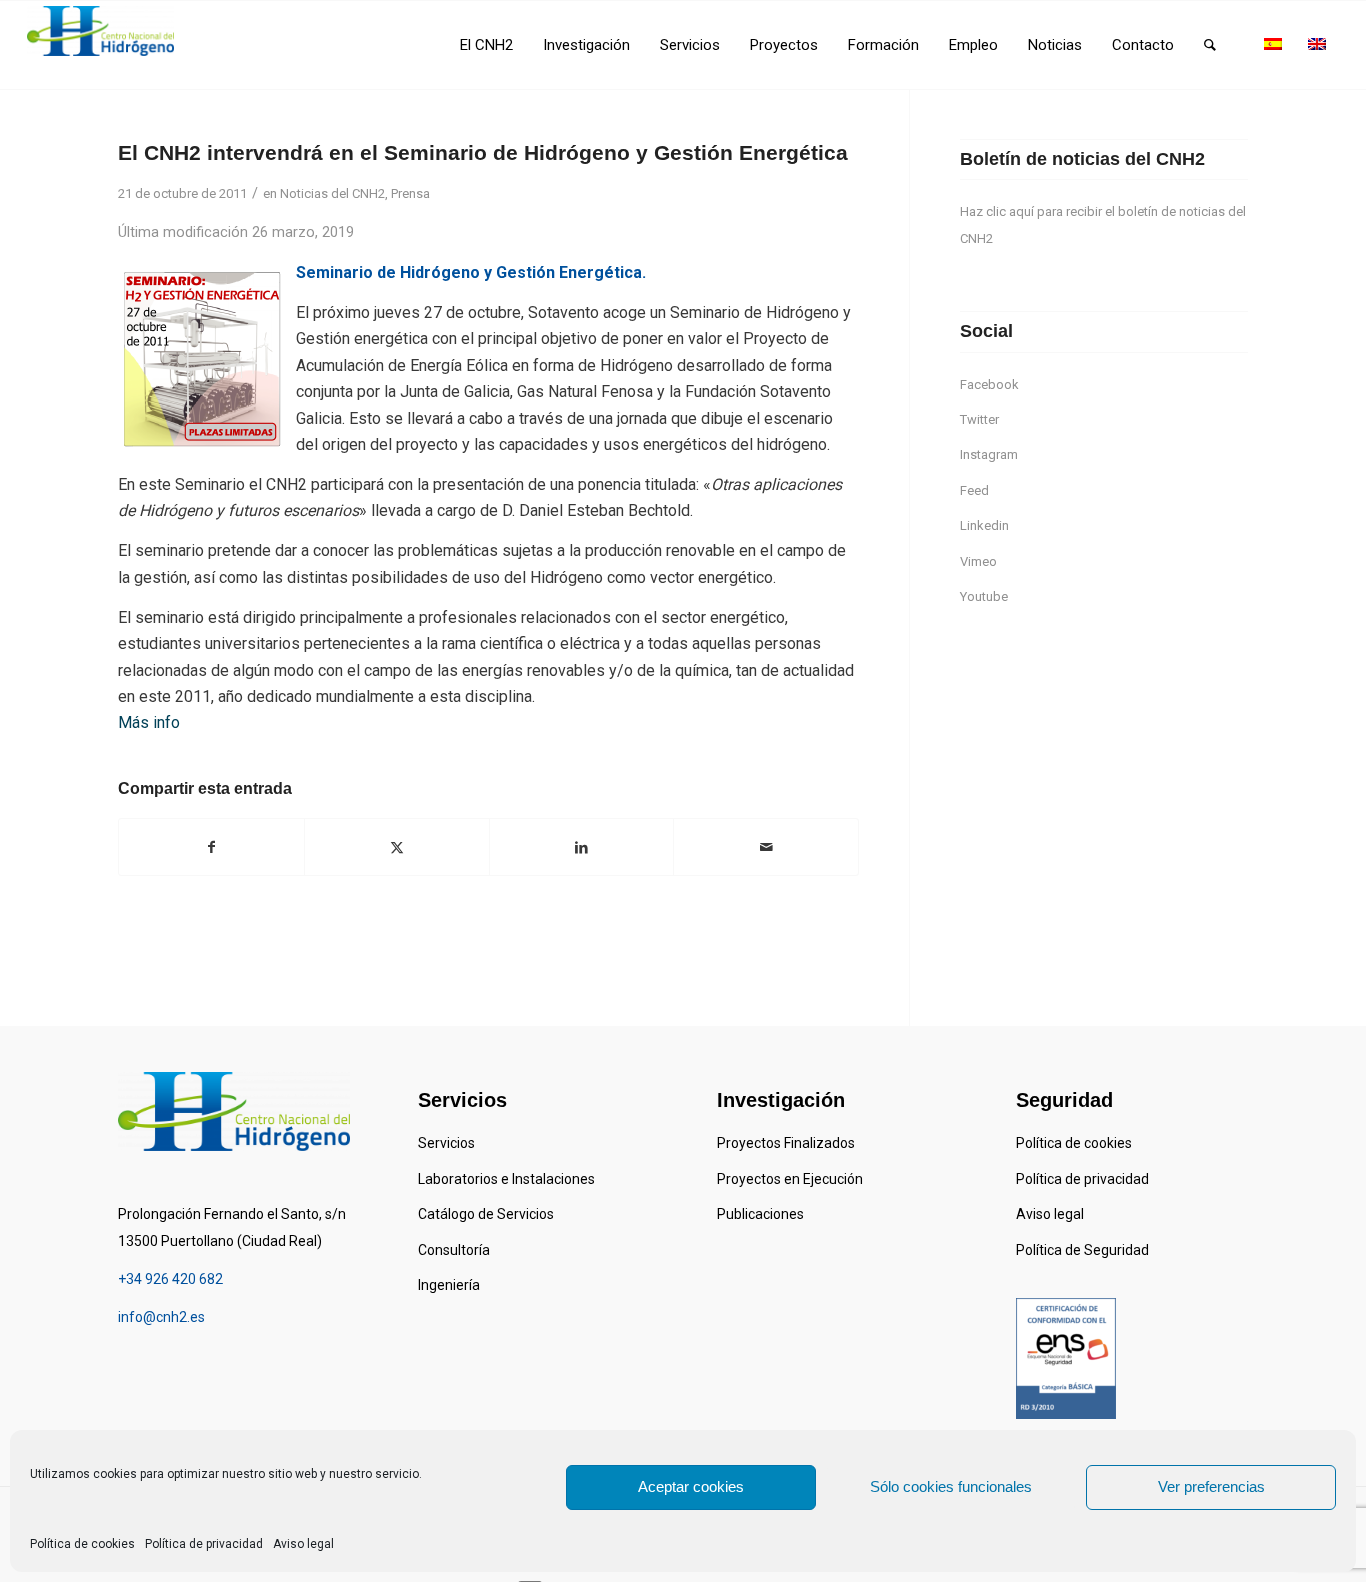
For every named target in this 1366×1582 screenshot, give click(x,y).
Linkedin (984, 525)
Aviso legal (303, 1544)
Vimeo (978, 561)
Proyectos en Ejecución (790, 1179)
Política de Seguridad (1082, 1250)
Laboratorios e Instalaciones (506, 1179)
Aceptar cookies (691, 1486)
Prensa (410, 193)
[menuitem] (486, 45)
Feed (974, 490)
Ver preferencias (1211, 1486)
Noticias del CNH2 (332, 193)
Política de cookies (82, 1544)
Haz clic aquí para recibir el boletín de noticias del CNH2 (1103, 224)
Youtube (984, 596)
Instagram (989, 454)
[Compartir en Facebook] (211, 847)
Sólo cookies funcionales (951, 1486)
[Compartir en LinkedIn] (582, 847)
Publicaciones (760, 1214)
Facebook (989, 384)
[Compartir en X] (397, 847)
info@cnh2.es (161, 1317)
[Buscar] (1210, 45)
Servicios (446, 1143)
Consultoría (454, 1250)
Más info (149, 722)
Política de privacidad (204, 1544)
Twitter (979, 419)
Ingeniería (449, 1285)
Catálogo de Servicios (486, 1214)
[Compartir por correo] (766, 847)
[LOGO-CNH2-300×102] (100, 31)
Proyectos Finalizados (786, 1143)
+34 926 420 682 (170, 1279)
